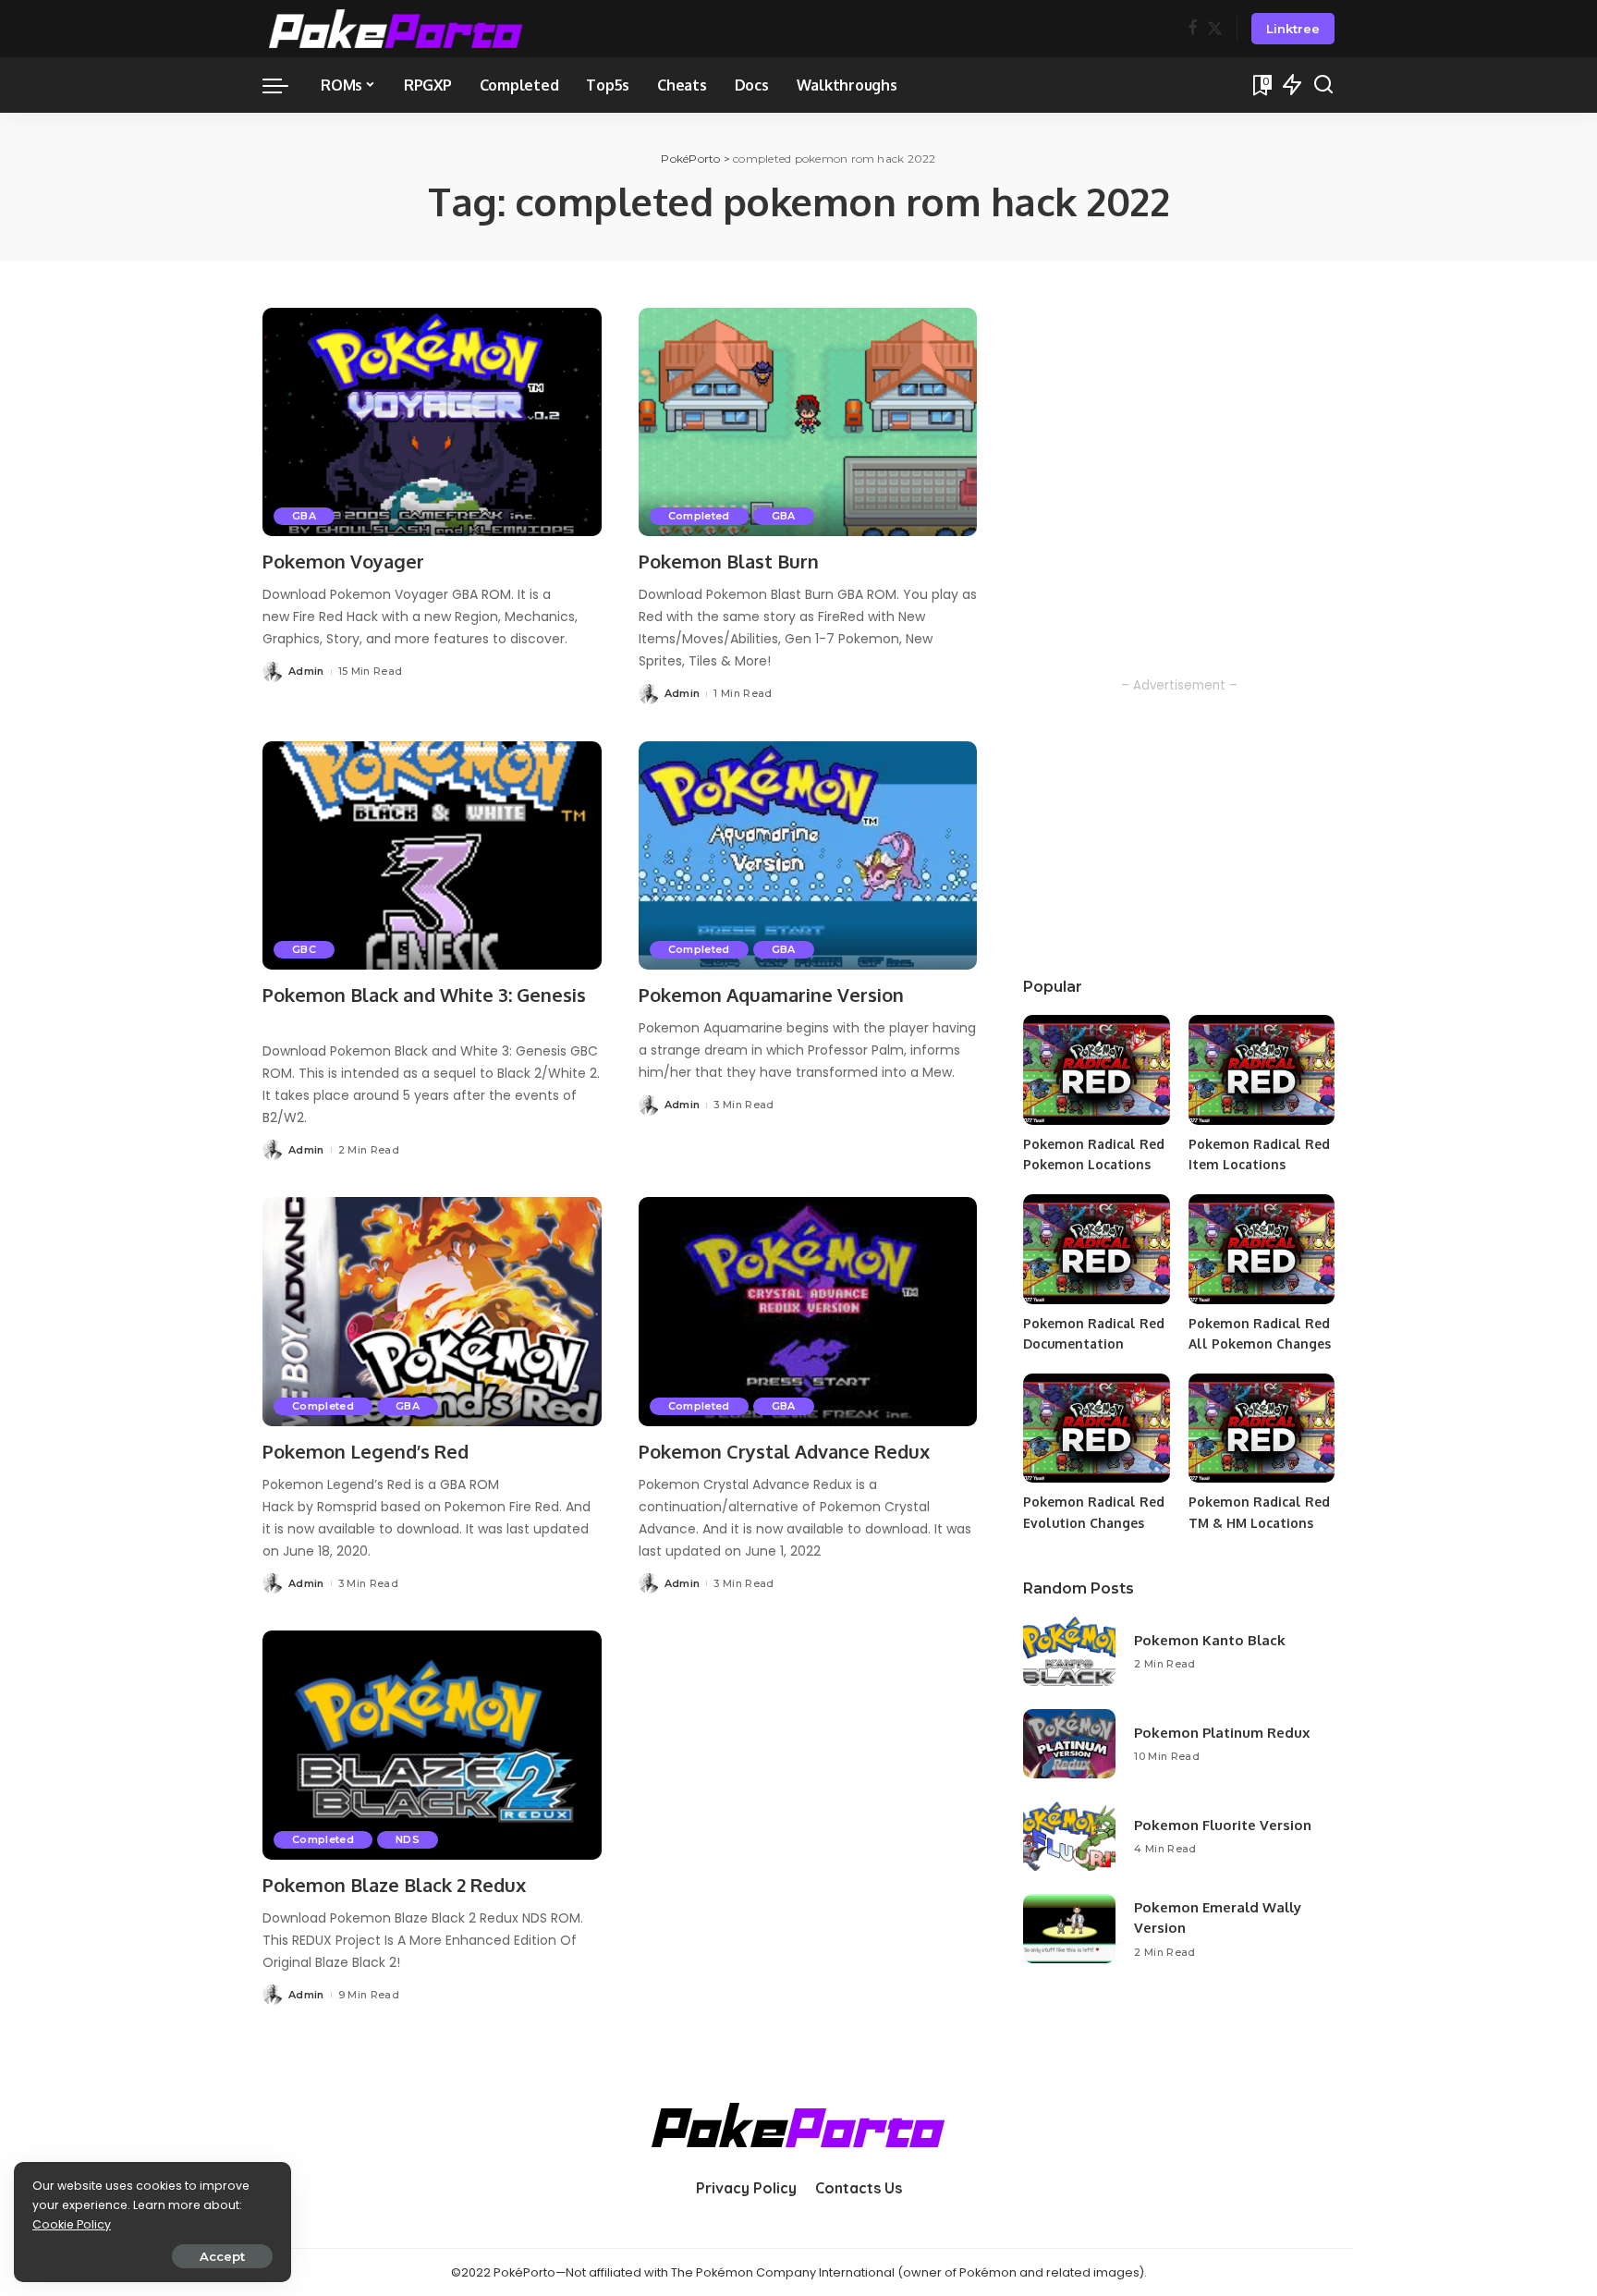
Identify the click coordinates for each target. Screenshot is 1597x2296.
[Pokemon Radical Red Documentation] (1096, 1249)
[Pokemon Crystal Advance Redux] (808, 1312)
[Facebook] (1193, 29)
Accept (222, 2256)
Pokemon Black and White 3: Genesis (424, 995)
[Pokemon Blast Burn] (808, 422)
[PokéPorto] (396, 29)
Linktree (1293, 29)
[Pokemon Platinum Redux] (1069, 1744)
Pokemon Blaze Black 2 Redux (394, 1885)
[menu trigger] (285, 85)
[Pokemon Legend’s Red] (432, 1312)
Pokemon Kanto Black (1210, 1640)
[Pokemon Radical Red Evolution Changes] (1096, 1429)
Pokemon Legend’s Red (366, 1451)
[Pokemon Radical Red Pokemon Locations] (1096, 1070)
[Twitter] (1215, 29)
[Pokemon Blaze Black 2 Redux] (432, 1745)
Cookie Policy (72, 2224)
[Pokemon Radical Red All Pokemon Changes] (1262, 1249)
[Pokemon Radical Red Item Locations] (1262, 1070)
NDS (408, 1839)
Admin (306, 671)
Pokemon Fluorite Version (1223, 1825)
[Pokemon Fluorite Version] (1069, 1836)
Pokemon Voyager (343, 561)
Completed (699, 516)
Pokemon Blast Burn (729, 561)
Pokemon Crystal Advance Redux (784, 1451)
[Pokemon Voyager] (432, 422)
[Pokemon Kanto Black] (1069, 1651)
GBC (304, 949)
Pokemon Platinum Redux (1222, 1733)
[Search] (1323, 85)
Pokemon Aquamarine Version (771, 995)
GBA (304, 516)
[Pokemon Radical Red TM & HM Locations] (1262, 1429)
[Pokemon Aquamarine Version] (808, 856)
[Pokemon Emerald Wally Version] (1069, 1929)
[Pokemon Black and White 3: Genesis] (432, 856)
